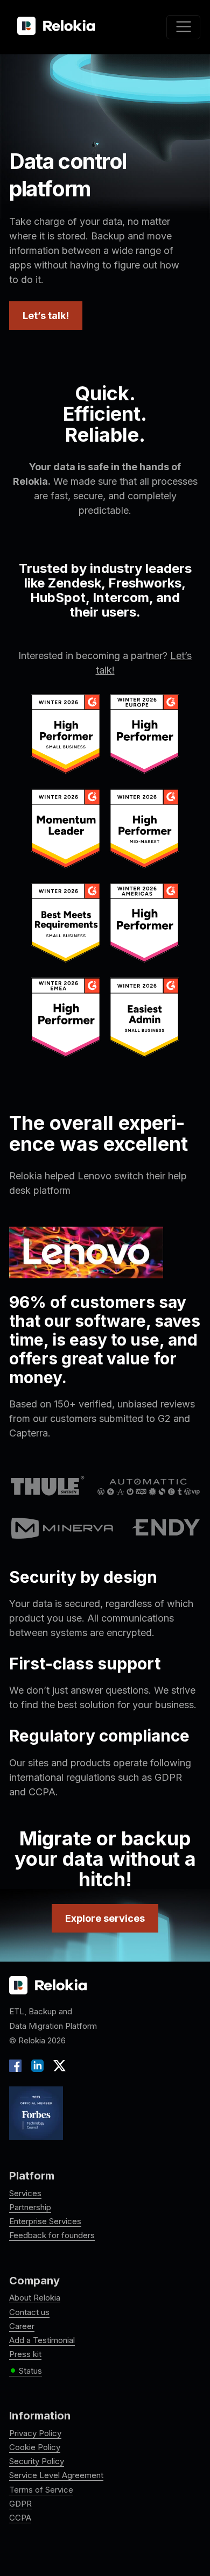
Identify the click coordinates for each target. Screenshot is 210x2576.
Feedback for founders (52, 2235)
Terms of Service (41, 2490)
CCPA (20, 2518)
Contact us (29, 2312)
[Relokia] (56, 26)
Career (22, 2326)
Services (25, 2193)
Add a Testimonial (42, 2340)
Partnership (30, 2207)
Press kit (25, 2354)
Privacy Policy (35, 2433)
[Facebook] (18, 2065)
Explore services (105, 1918)
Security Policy (37, 2461)
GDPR (20, 2504)
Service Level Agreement (56, 2475)
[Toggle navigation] (183, 27)
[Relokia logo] (48, 1986)
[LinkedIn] (37, 2065)
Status (26, 2371)
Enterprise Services (45, 2221)
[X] (57, 2065)
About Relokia (35, 2298)
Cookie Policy (35, 2447)
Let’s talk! (46, 316)
